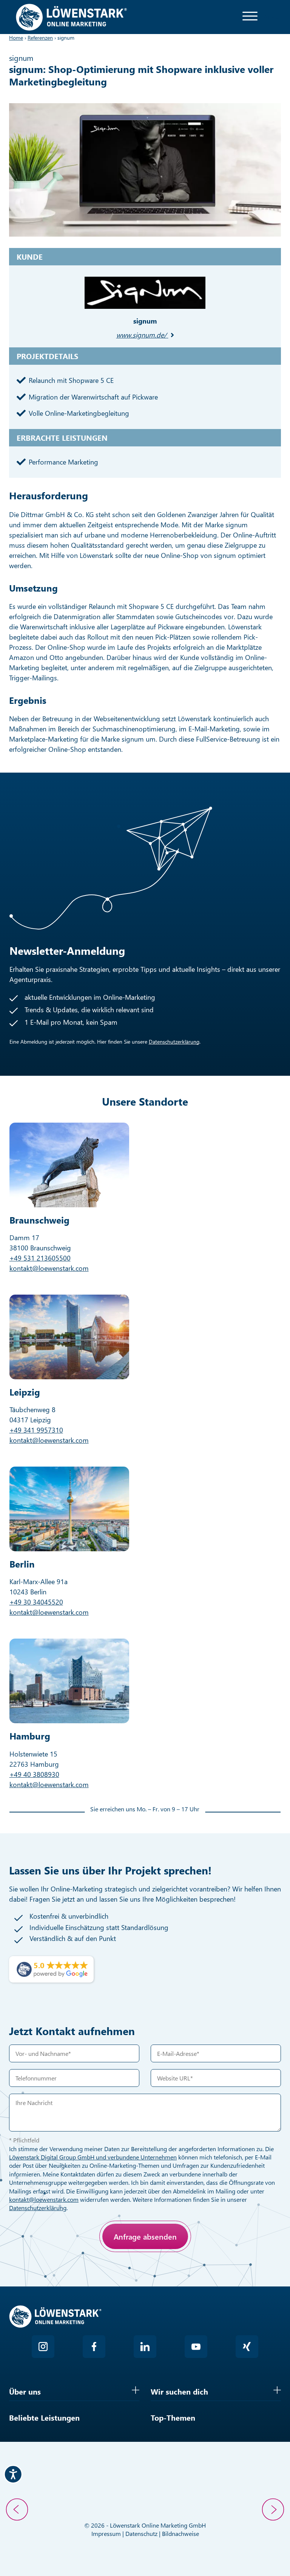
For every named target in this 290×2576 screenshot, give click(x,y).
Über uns (25, 2391)
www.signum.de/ (141, 335)
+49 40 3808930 (34, 1774)
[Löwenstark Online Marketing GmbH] (71, 16)
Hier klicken (64, 2272)
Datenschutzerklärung (174, 1042)
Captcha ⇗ (85, 2280)
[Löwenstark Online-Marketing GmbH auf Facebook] (94, 2347)
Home (16, 38)
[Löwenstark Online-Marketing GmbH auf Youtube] (196, 2347)
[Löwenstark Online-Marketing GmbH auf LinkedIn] (145, 2347)
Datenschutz (141, 2533)
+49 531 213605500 (40, 1258)
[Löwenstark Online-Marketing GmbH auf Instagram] (43, 2347)
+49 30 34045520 (36, 1602)
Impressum (106, 2533)
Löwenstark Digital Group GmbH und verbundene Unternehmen (93, 2157)
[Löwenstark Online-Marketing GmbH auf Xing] (247, 2347)
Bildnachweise (180, 2533)
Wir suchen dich (179, 2391)
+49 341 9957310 (36, 1430)
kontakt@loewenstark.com (49, 1268)
